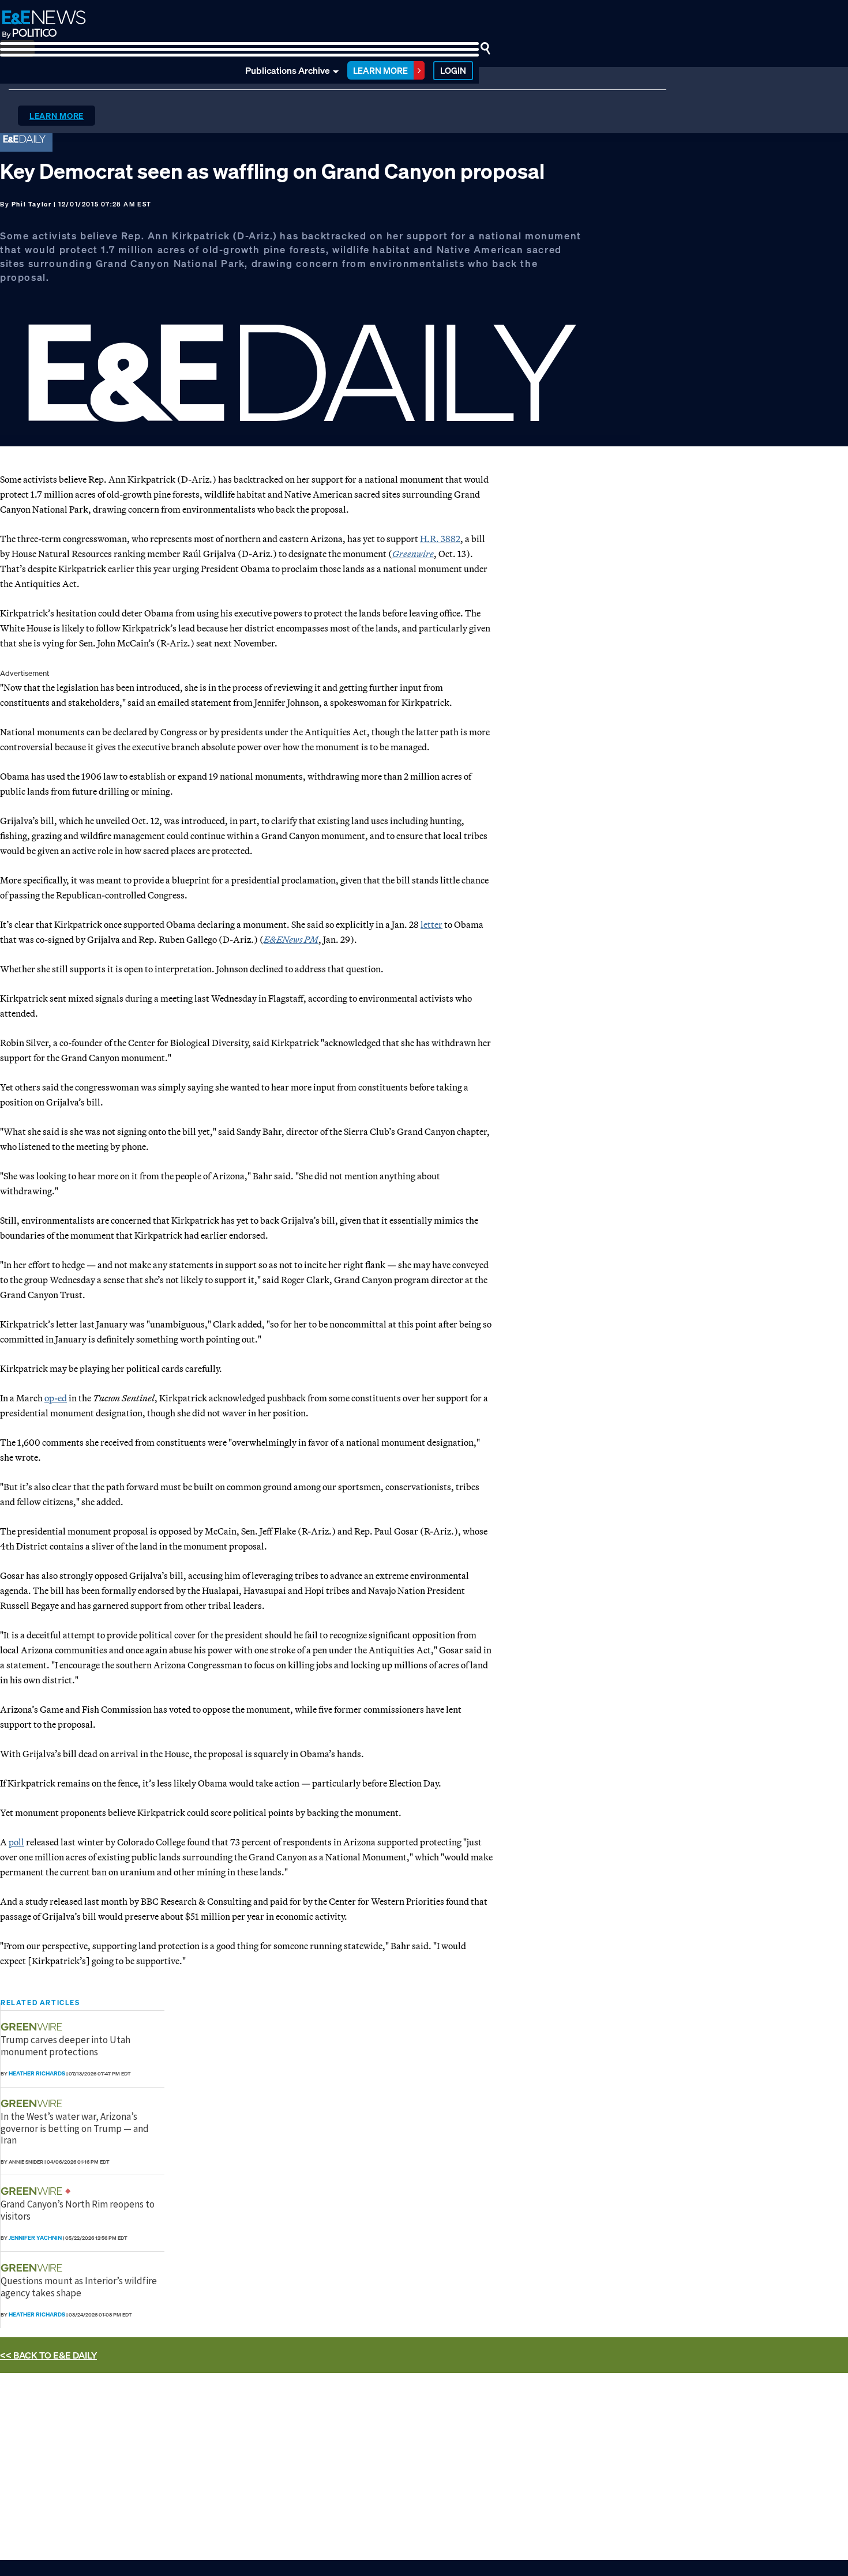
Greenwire (413, 554)
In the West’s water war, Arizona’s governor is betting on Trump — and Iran (75, 2128)
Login (453, 70)
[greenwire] (33, 2027)
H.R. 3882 (440, 539)
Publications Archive (288, 70)
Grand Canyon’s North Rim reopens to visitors (78, 2210)
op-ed (56, 1398)
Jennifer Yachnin (35, 2238)
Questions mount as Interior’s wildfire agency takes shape (79, 2287)
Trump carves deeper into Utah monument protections (65, 2045)
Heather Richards (37, 2073)
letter (431, 924)
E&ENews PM (291, 939)
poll (16, 1842)
